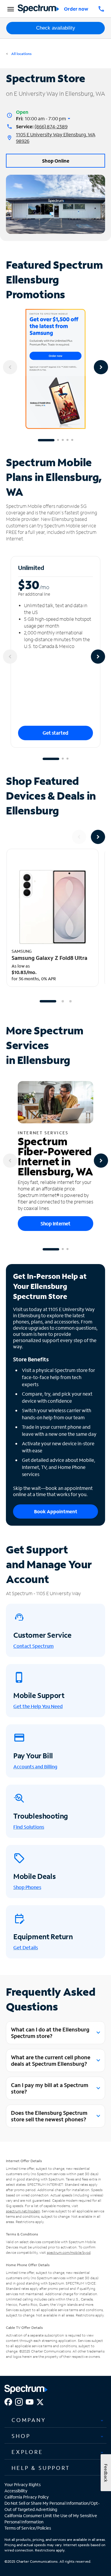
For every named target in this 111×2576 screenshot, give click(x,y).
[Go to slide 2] (58, 440)
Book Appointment (56, 1511)
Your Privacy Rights (22, 2485)
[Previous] (10, 367)
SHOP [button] (21, 2436)
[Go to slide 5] (72, 440)
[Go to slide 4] (67, 440)
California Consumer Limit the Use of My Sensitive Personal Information (51, 2519)
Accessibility (16, 2491)
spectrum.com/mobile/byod (69, 2252)
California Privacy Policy (27, 2497)
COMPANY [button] (29, 2420)
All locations (21, 54)
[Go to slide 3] (63, 440)
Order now (76, 9)
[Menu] (10, 9)
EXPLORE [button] (27, 2452)
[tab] (55, 2420)
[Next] (101, 367)
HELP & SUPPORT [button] (41, 2468)
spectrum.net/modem (23, 2211)
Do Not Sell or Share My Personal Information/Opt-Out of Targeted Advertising (52, 2506)
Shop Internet (55, 1223)
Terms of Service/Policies (28, 2528)
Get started (55, 733)
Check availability (56, 28)
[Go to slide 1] (46, 440)
